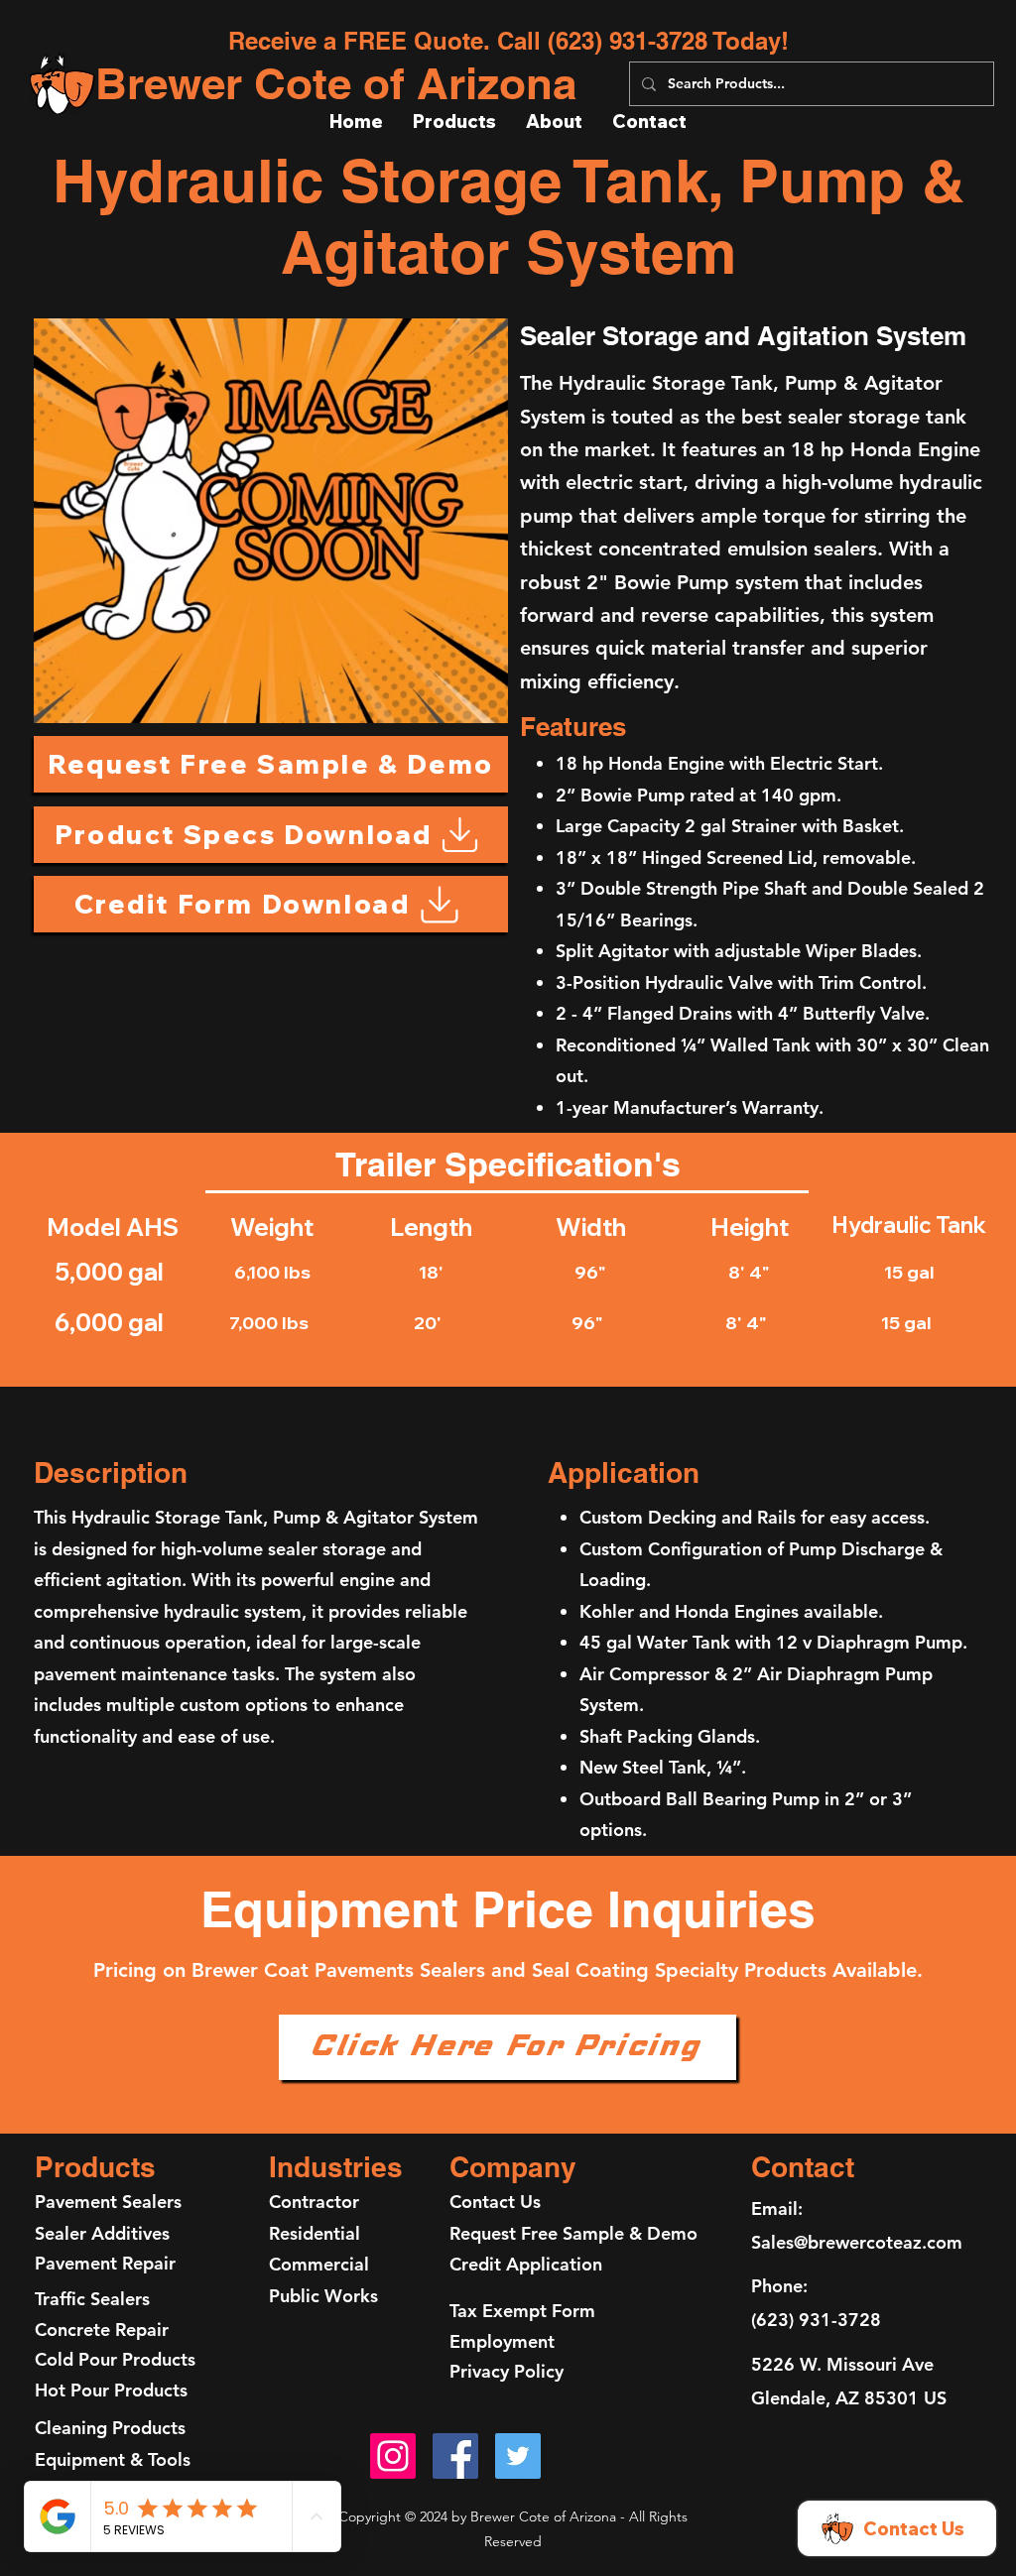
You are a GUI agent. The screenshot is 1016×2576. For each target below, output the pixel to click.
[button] (271, 764)
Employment (502, 2341)
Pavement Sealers (108, 2202)
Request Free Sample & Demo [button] (573, 2233)
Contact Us (495, 2202)
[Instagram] (393, 2456)
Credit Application (526, 2264)
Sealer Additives (102, 2233)
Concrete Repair (102, 2330)
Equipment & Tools (113, 2459)
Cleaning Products (110, 2428)
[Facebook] (455, 2456)
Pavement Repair (108, 2263)
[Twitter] (518, 2456)
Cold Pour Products (115, 2359)
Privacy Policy (507, 2371)
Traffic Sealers (92, 2299)
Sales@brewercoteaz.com (857, 2242)
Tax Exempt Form (522, 2311)
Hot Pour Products (111, 2390)
